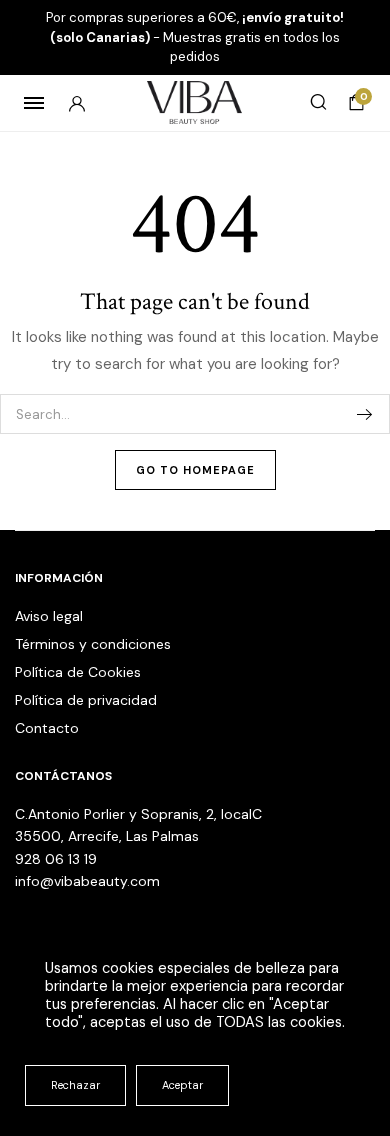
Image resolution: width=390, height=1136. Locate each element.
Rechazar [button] (75, 1085)
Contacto (47, 728)
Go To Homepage (195, 470)
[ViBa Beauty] (195, 102)
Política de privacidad (86, 700)
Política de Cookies (78, 672)
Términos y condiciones (93, 644)
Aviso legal (49, 616)
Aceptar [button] (182, 1085)
